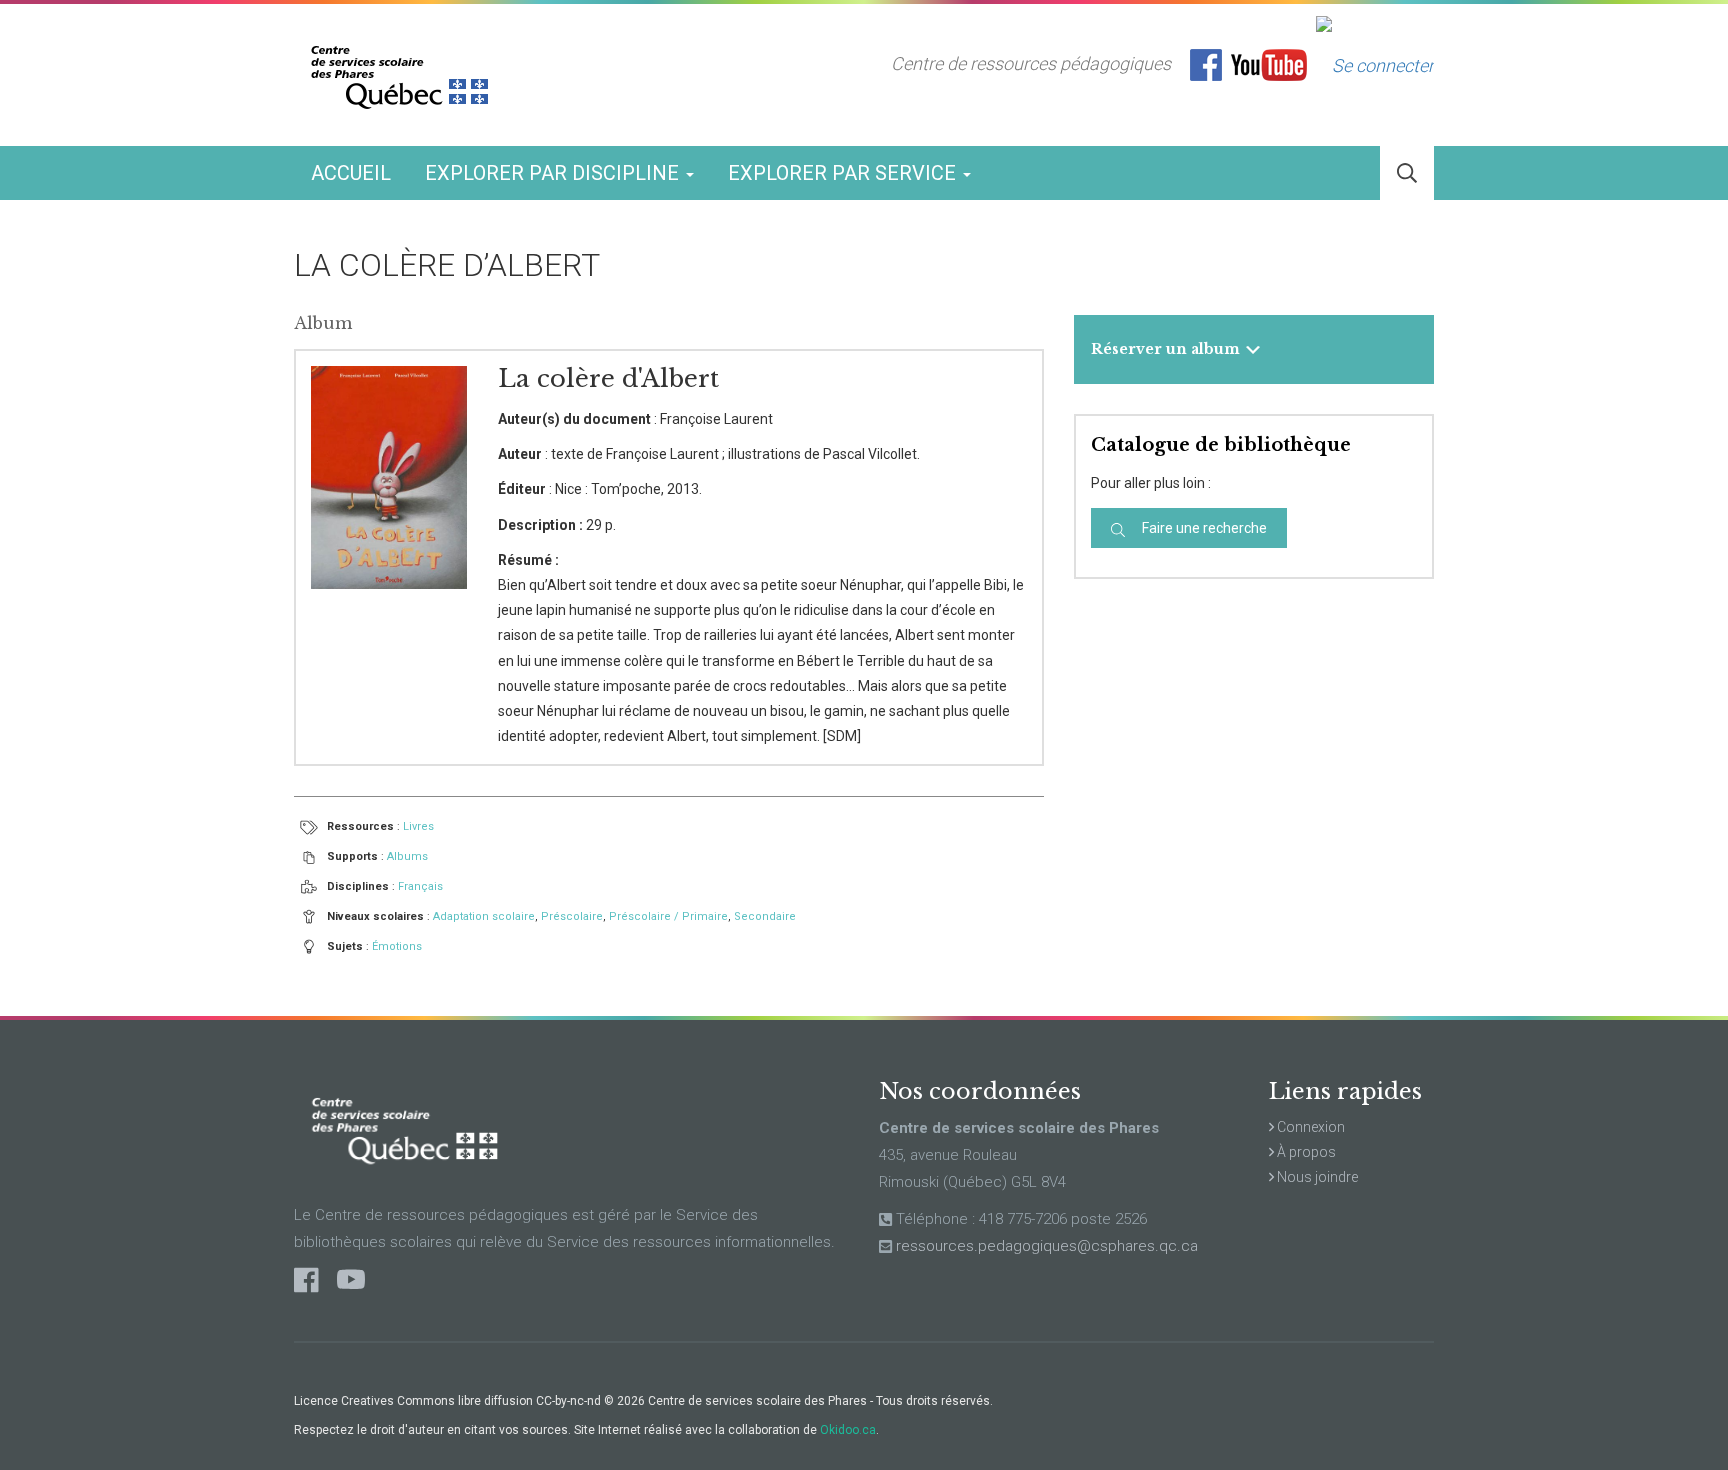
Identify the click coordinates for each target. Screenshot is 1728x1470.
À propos (1305, 1152)
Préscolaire (572, 916)
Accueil (351, 173)
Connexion (1309, 1127)
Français (420, 886)
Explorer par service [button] (844, 173)
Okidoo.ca (848, 1430)
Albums (407, 856)
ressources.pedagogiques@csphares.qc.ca (1047, 1246)
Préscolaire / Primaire (668, 916)
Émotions (397, 946)
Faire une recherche (1203, 528)
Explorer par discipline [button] (554, 173)
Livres (418, 826)
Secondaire (765, 916)
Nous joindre (1316, 1177)
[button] (1407, 173)
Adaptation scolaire (484, 916)
